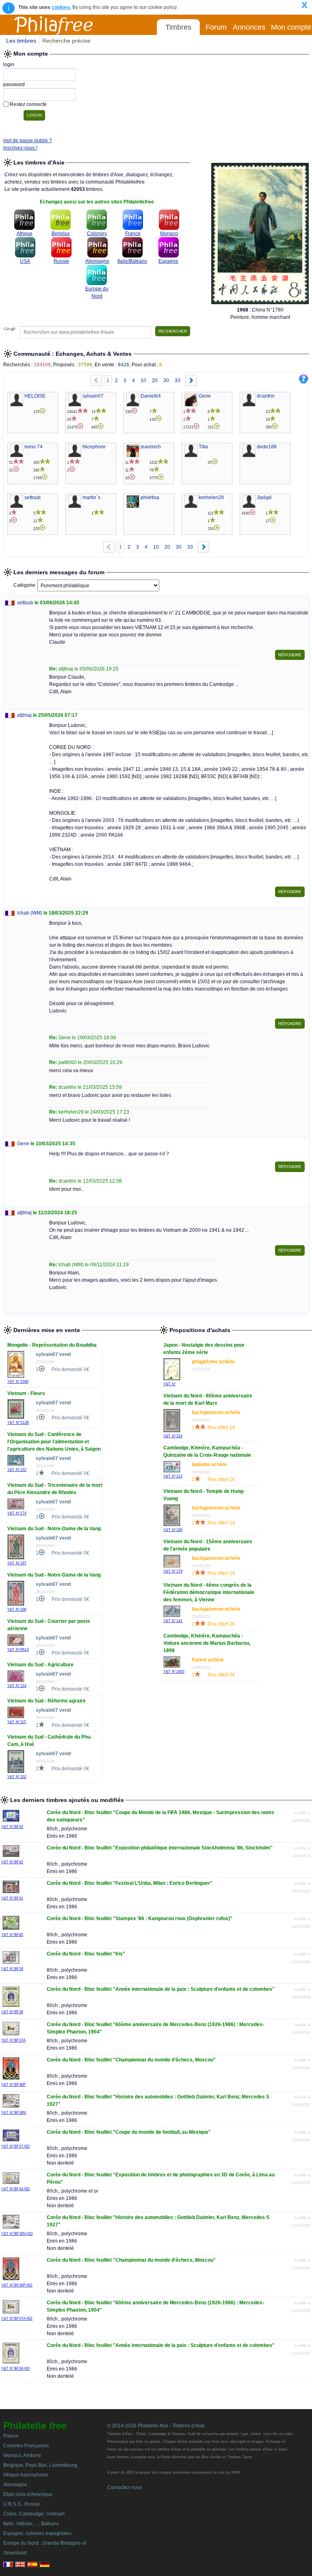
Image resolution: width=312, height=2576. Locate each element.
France (133, 234)
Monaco (169, 234)
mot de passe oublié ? (28, 141)
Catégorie (24, 585)
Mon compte (291, 27)
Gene (23, 1144)
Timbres (178, 27)
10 (143, 381)
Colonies (97, 234)
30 (166, 381)
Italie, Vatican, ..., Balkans (31, 2524)
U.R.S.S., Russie (22, 2504)
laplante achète (209, 1464)
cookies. (61, 7)
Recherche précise (66, 41)
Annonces (249, 27)
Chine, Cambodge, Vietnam (34, 2514)
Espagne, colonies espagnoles (37, 2533)
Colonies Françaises (26, 2446)
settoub (25, 603)
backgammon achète (216, 1412)
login (9, 65)
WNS (236, 2472)
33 (178, 381)
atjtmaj (24, 715)
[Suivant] (191, 381)
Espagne (168, 261)
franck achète (208, 1660)
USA (25, 261)
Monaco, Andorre (22, 2455)
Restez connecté (28, 104)
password (14, 84)
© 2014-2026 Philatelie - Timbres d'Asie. (157, 2426)
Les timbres (21, 41)
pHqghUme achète (213, 1362)
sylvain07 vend (53, 1354)
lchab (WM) (30, 913)
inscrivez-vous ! (20, 148)
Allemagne (97, 261)
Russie (61, 261)
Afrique (25, 234)
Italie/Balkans (132, 261)
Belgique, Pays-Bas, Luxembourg (40, 2465)
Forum (216, 27)
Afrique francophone (26, 2475)
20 (155, 381)
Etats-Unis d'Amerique (28, 2494)
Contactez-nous (125, 2487)
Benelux (61, 234)
